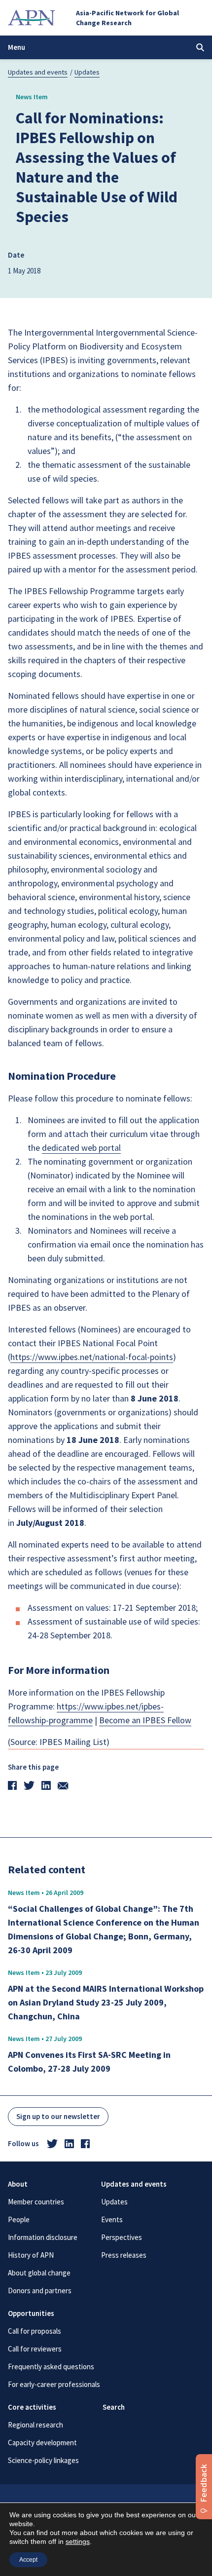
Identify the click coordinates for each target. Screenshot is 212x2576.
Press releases (124, 2255)
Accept (28, 2560)
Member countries (36, 2202)
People (19, 2219)
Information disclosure (43, 2237)
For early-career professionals (54, 2384)
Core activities (32, 2407)
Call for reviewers (35, 2349)
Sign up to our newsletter (58, 2116)
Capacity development (42, 2443)
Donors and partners (40, 2291)
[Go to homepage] (32, 18)
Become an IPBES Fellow (145, 1720)
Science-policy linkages (43, 2460)
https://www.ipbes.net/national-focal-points (92, 1357)
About (18, 2184)
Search (114, 2407)
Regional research (35, 2425)
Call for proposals (35, 2331)
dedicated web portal (81, 1148)
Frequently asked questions (51, 2367)
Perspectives (122, 2237)
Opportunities (31, 2313)
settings (78, 2541)
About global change (39, 2273)
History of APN (31, 2255)
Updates (87, 72)
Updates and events (38, 72)
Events (112, 2219)
